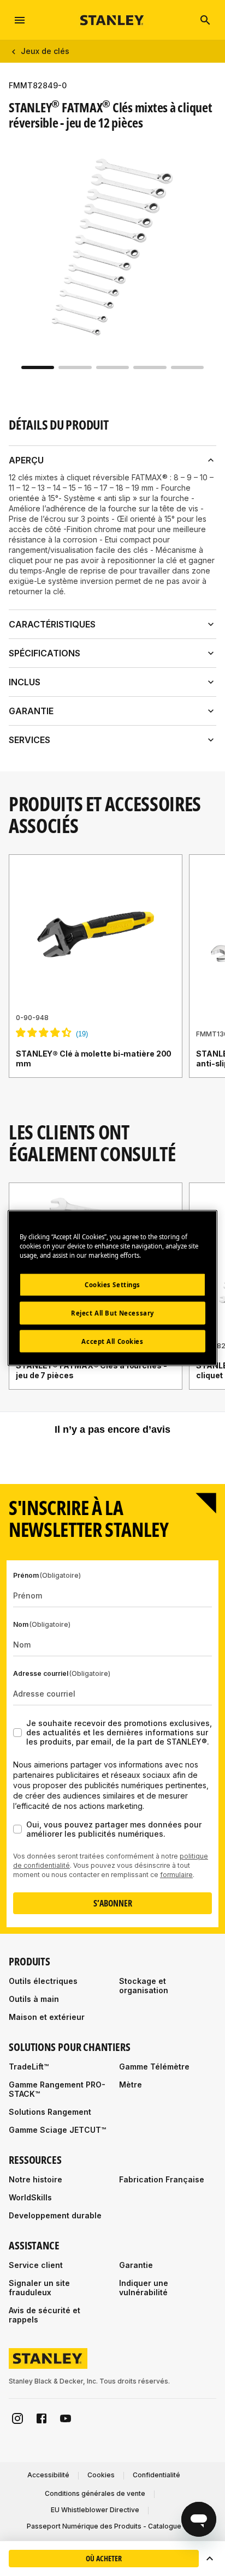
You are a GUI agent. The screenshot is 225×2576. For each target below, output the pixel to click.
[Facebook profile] (42, 2418)
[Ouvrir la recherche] (205, 20)
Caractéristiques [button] (52, 624)
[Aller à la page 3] (112, 367)
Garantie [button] (31, 711)
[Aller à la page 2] (75, 367)
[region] (112, 977)
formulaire (176, 1875)
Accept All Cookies (112, 1341)
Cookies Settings (112, 1284)
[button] (210, 2559)
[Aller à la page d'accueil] (112, 20)
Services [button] (29, 740)
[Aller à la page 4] (150, 367)
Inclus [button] (25, 682)
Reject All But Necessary (112, 1313)
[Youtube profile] (66, 2418)
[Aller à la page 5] (187, 367)
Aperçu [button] (26, 460)
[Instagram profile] (17, 2418)
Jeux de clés (45, 51)
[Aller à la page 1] (38, 367)
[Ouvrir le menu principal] (20, 20)
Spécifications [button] (45, 653)
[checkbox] (17, 1733)
